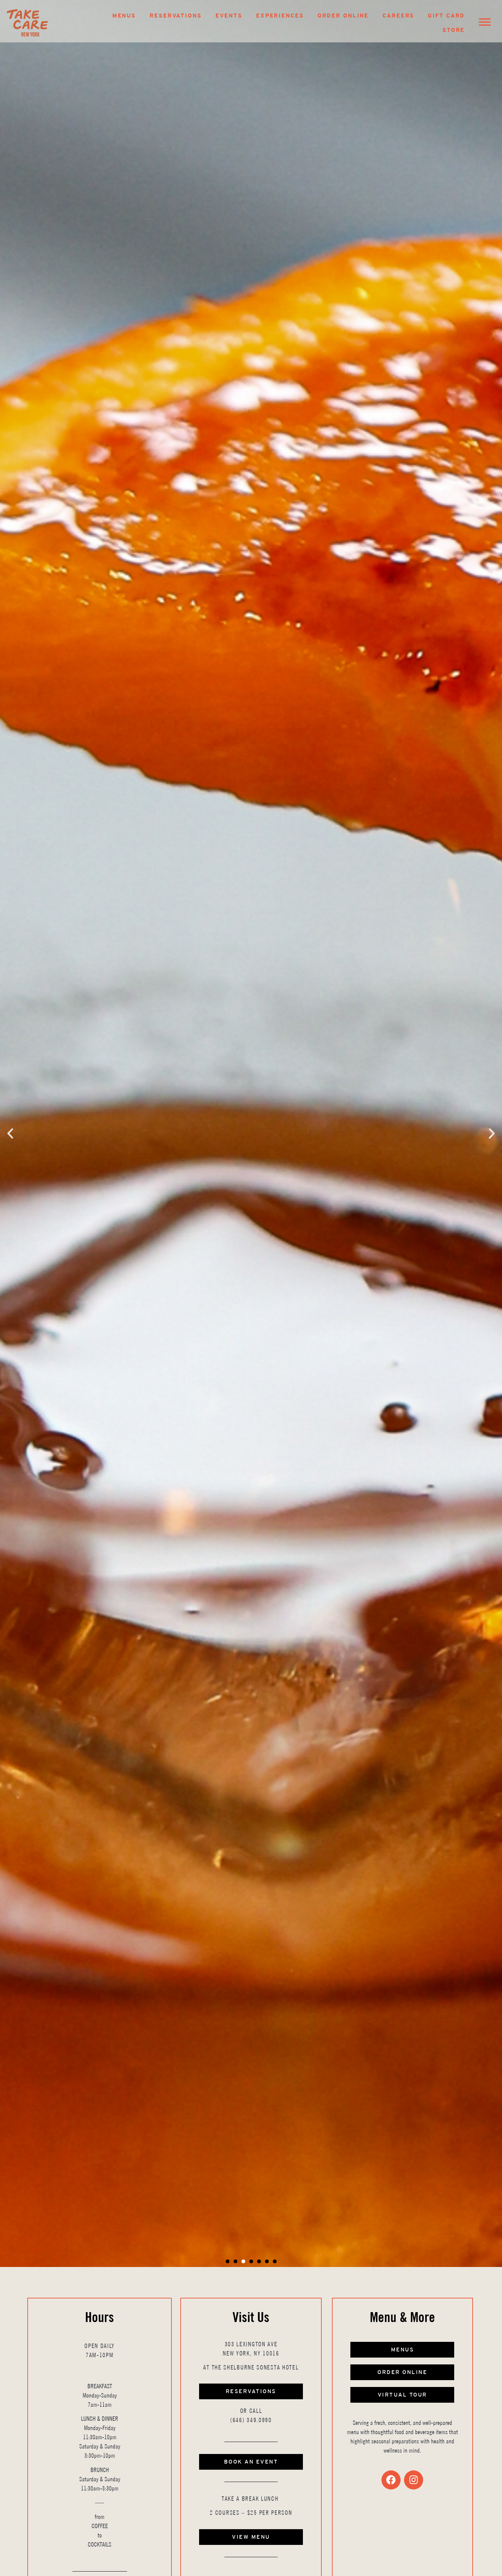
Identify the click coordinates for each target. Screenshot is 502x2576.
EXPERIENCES (280, 16)
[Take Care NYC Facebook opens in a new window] (391, 2480)
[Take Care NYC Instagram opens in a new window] (414, 2480)
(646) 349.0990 (251, 2420)
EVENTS (229, 16)
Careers (398, 16)
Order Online (343, 16)
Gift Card (446, 16)
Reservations (176, 16)
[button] (10, 1133)
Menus (124, 16)
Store (454, 30)
